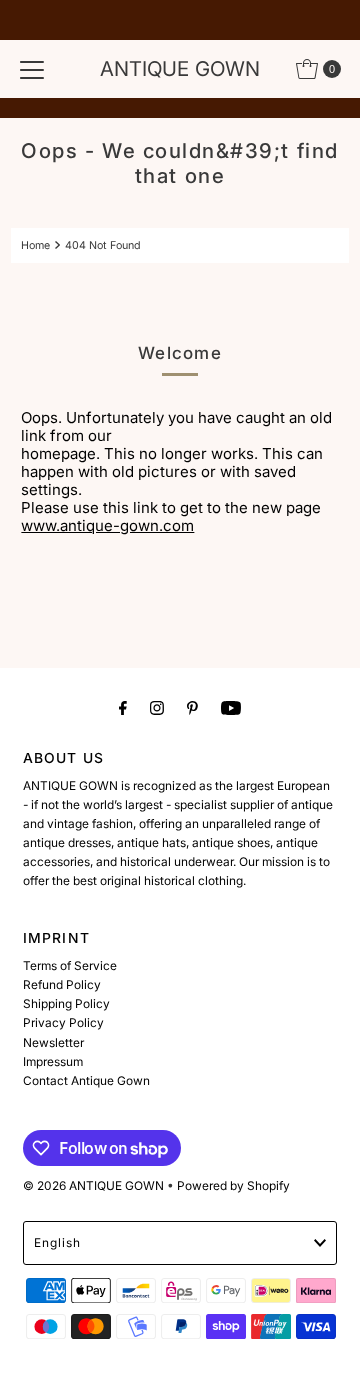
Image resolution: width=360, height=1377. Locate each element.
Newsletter (53, 1042)
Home (35, 245)
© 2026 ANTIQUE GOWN (93, 1185)
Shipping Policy (66, 1003)
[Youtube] (231, 707)
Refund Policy (62, 984)
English (57, 1242)
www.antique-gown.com (107, 525)
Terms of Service (70, 965)
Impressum (53, 1061)
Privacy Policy (63, 1022)
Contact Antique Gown (86, 1080)
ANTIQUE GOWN (180, 68)
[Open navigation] (32, 69)
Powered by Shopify (233, 1185)
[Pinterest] (192, 707)
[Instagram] (157, 707)
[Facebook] (123, 707)
